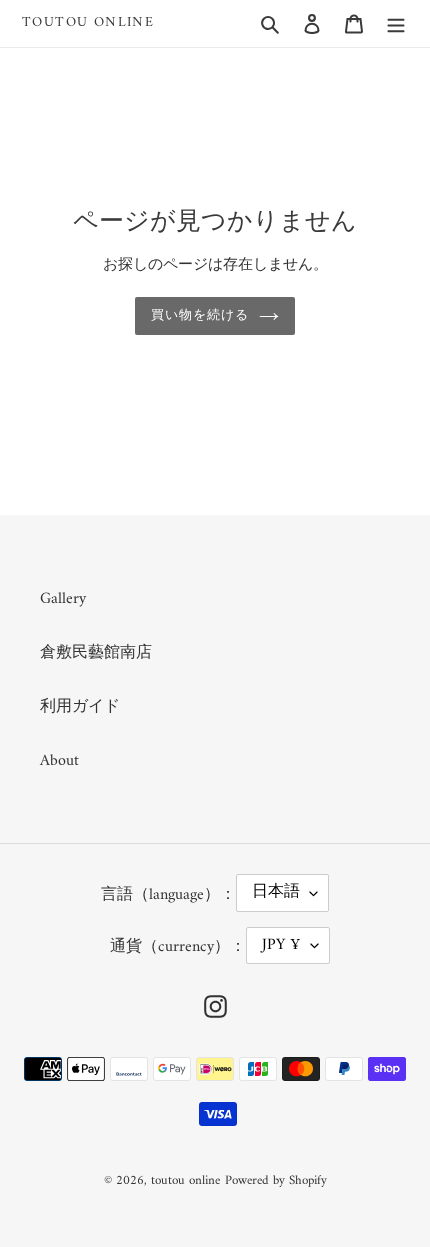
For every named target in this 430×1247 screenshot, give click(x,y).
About (59, 761)
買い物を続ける (200, 315)
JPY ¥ (281, 945)
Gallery (63, 599)
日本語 (276, 892)
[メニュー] (396, 23)
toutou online (88, 23)
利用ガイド (80, 707)
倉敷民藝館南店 (96, 653)
